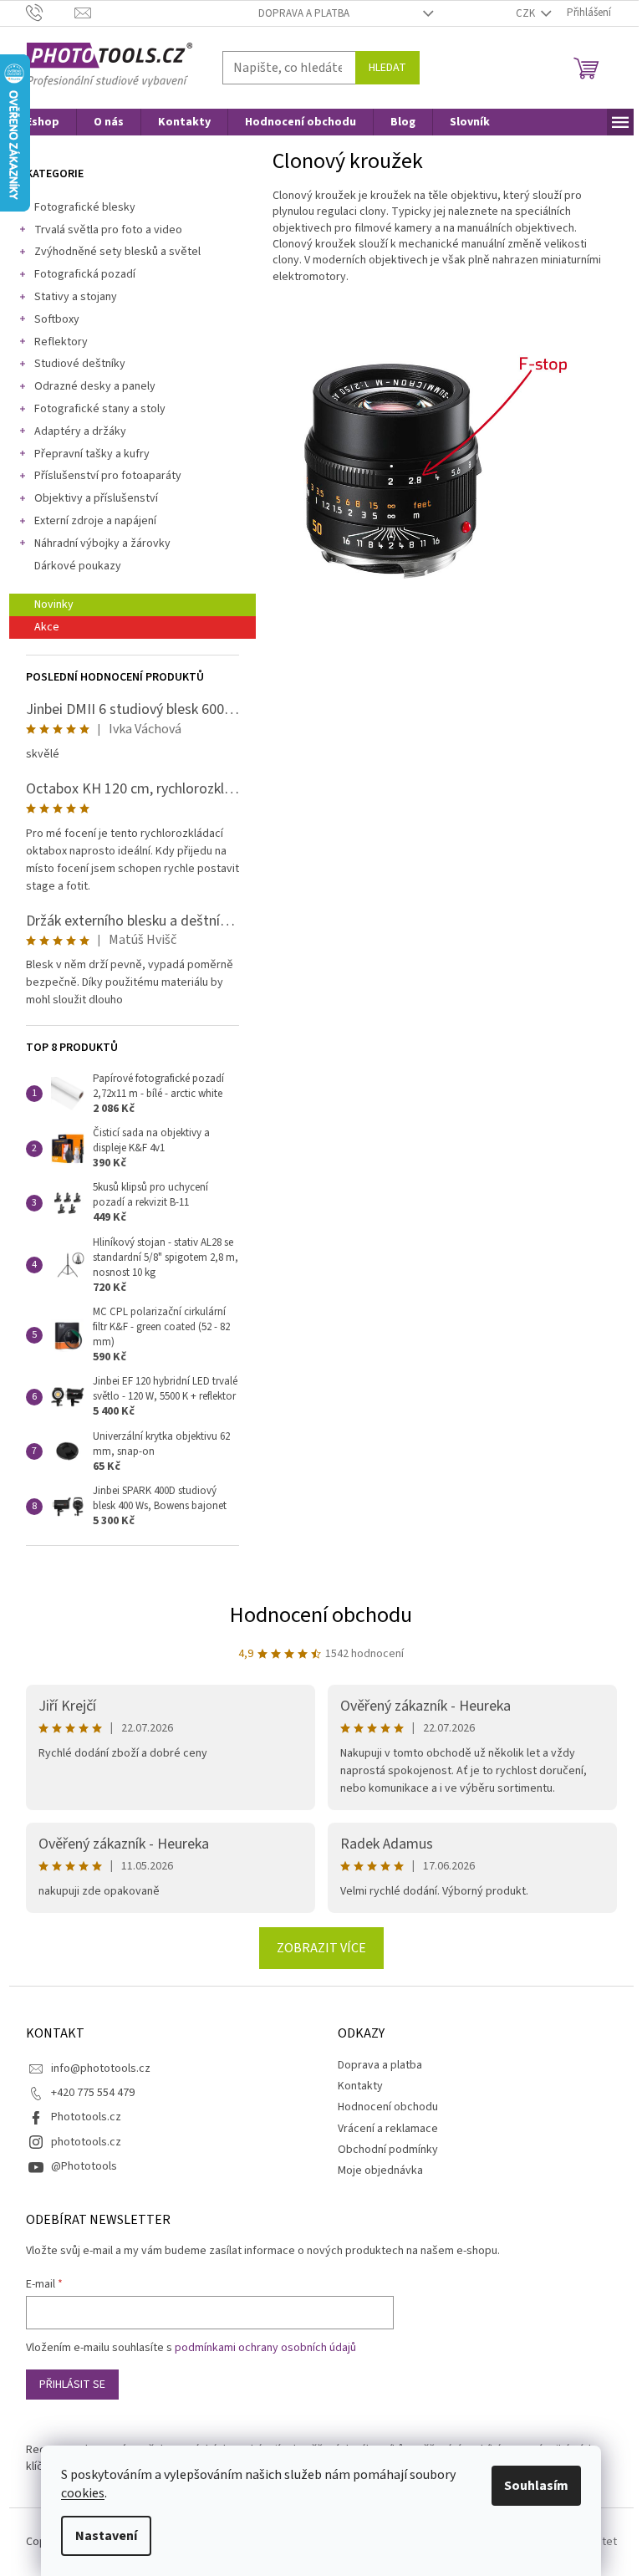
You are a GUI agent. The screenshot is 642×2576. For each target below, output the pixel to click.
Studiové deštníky (80, 364)
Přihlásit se (72, 2385)
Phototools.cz (86, 2117)
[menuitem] (43, 122)
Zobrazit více (321, 1948)
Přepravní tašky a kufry (92, 454)
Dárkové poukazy (78, 566)
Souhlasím (536, 2486)
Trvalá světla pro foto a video (108, 230)
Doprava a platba (304, 13)
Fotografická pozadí (85, 274)
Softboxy (57, 319)
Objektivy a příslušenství (96, 498)
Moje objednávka (380, 2170)
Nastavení (106, 2536)
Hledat (387, 68)
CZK (527, 13)
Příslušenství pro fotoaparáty (108, 476)
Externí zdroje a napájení (95, 521)
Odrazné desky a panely (95, 386)
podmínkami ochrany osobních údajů (265, 2348)
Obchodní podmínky (388, 2150)
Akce (47, 627)
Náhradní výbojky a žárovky (102, 543)
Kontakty (360, 2086)
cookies (83, 2493)
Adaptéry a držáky (80, 431)
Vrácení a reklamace (388, 2129)
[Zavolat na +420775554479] (51, 13)
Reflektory (61, 342)
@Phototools (84, 2166)
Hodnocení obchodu (321, 1615)
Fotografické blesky (85, 207)
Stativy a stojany (76, 297)
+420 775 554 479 (93, 2093)
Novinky (54, 604)
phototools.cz (86, 2142)
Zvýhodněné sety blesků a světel (117, 252)
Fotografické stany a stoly (100, 409)
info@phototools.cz (101, 2068)
